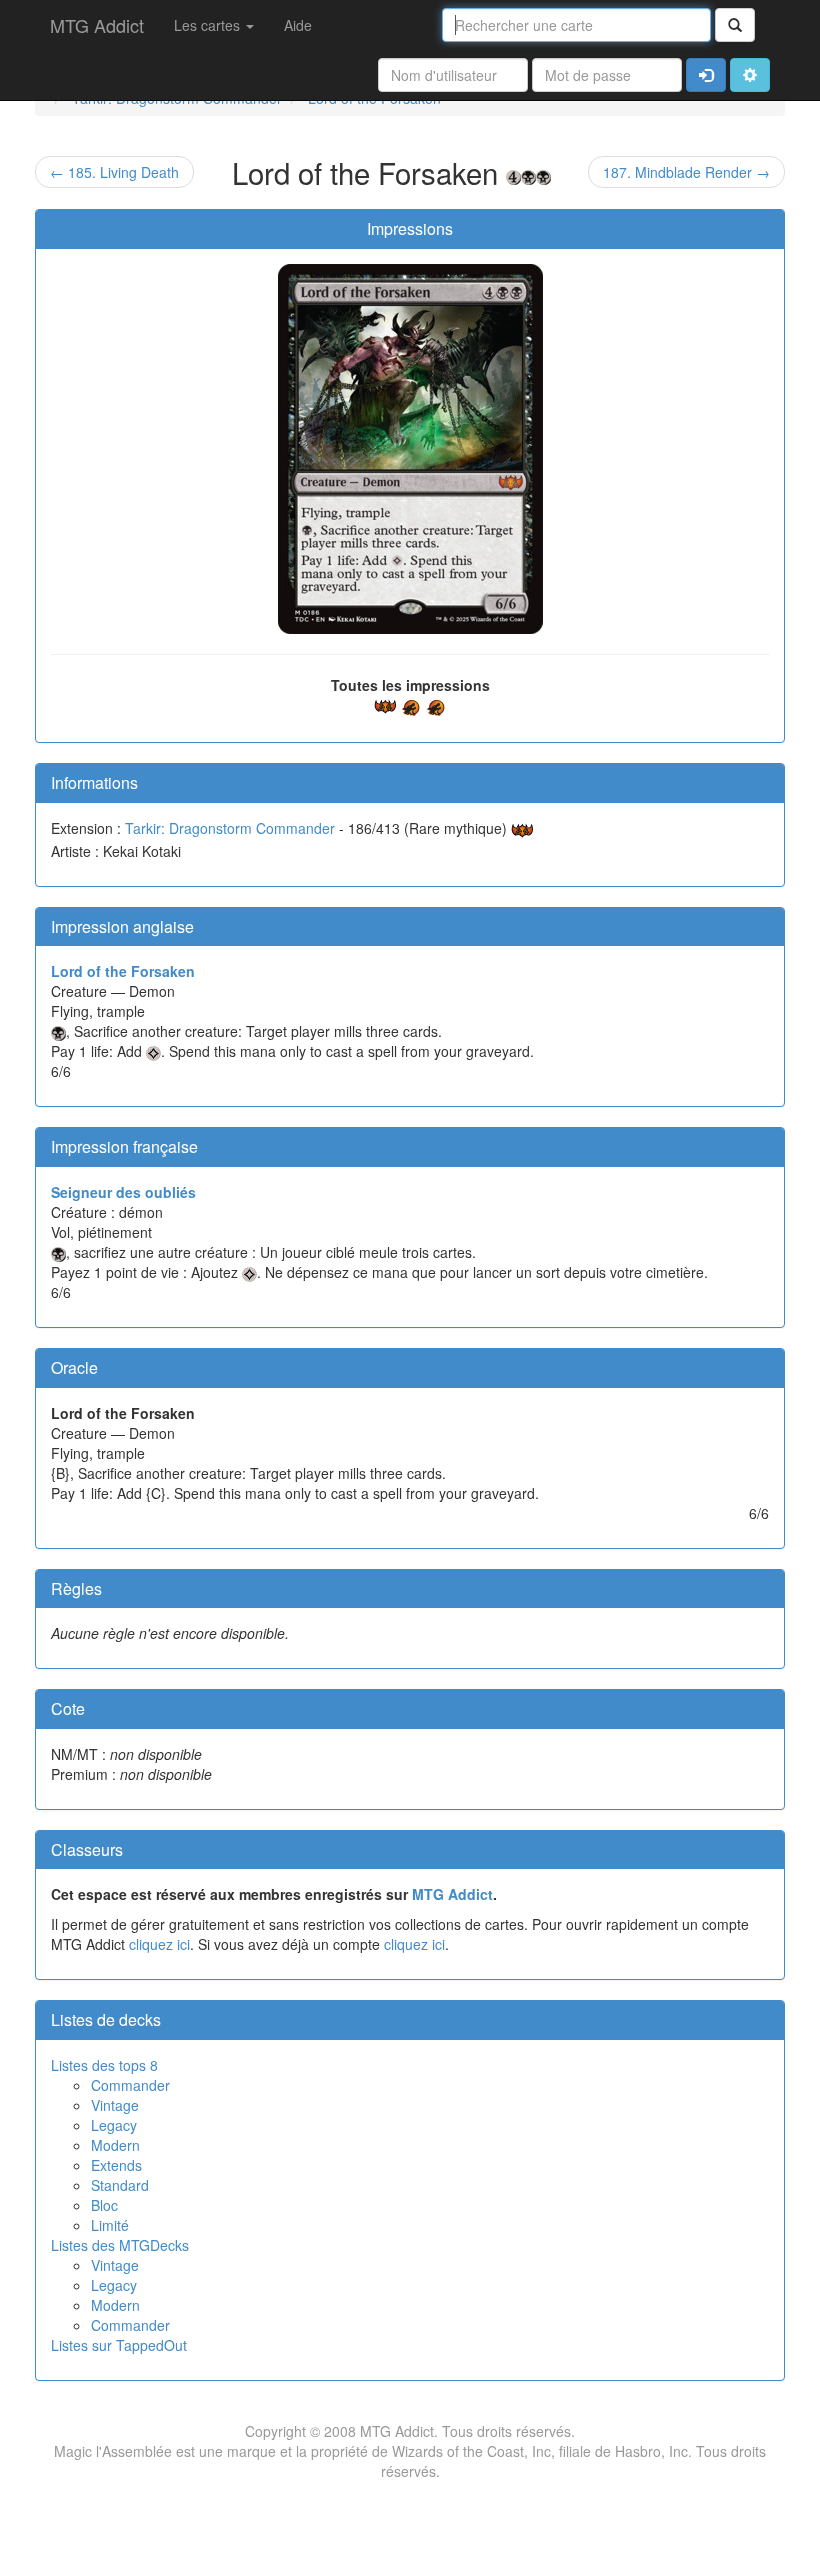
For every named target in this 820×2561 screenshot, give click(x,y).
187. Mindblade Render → (686, 172)
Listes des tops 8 (104, 2065)
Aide (298, 25)
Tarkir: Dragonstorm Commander (230, 828)
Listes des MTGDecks (120, 2245)
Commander (130, 2085)
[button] (750, 75)
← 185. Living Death (114, 172)
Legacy (114, 2125)
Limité (110, 2225)
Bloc (104, 2205)
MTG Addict (97, 25)
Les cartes (209, 25)
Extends (116, 2165)
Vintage (115, 2105)
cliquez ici (159, 1944)
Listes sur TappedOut (119, 2345)
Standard (120, 2185)
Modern (115, 2145)
